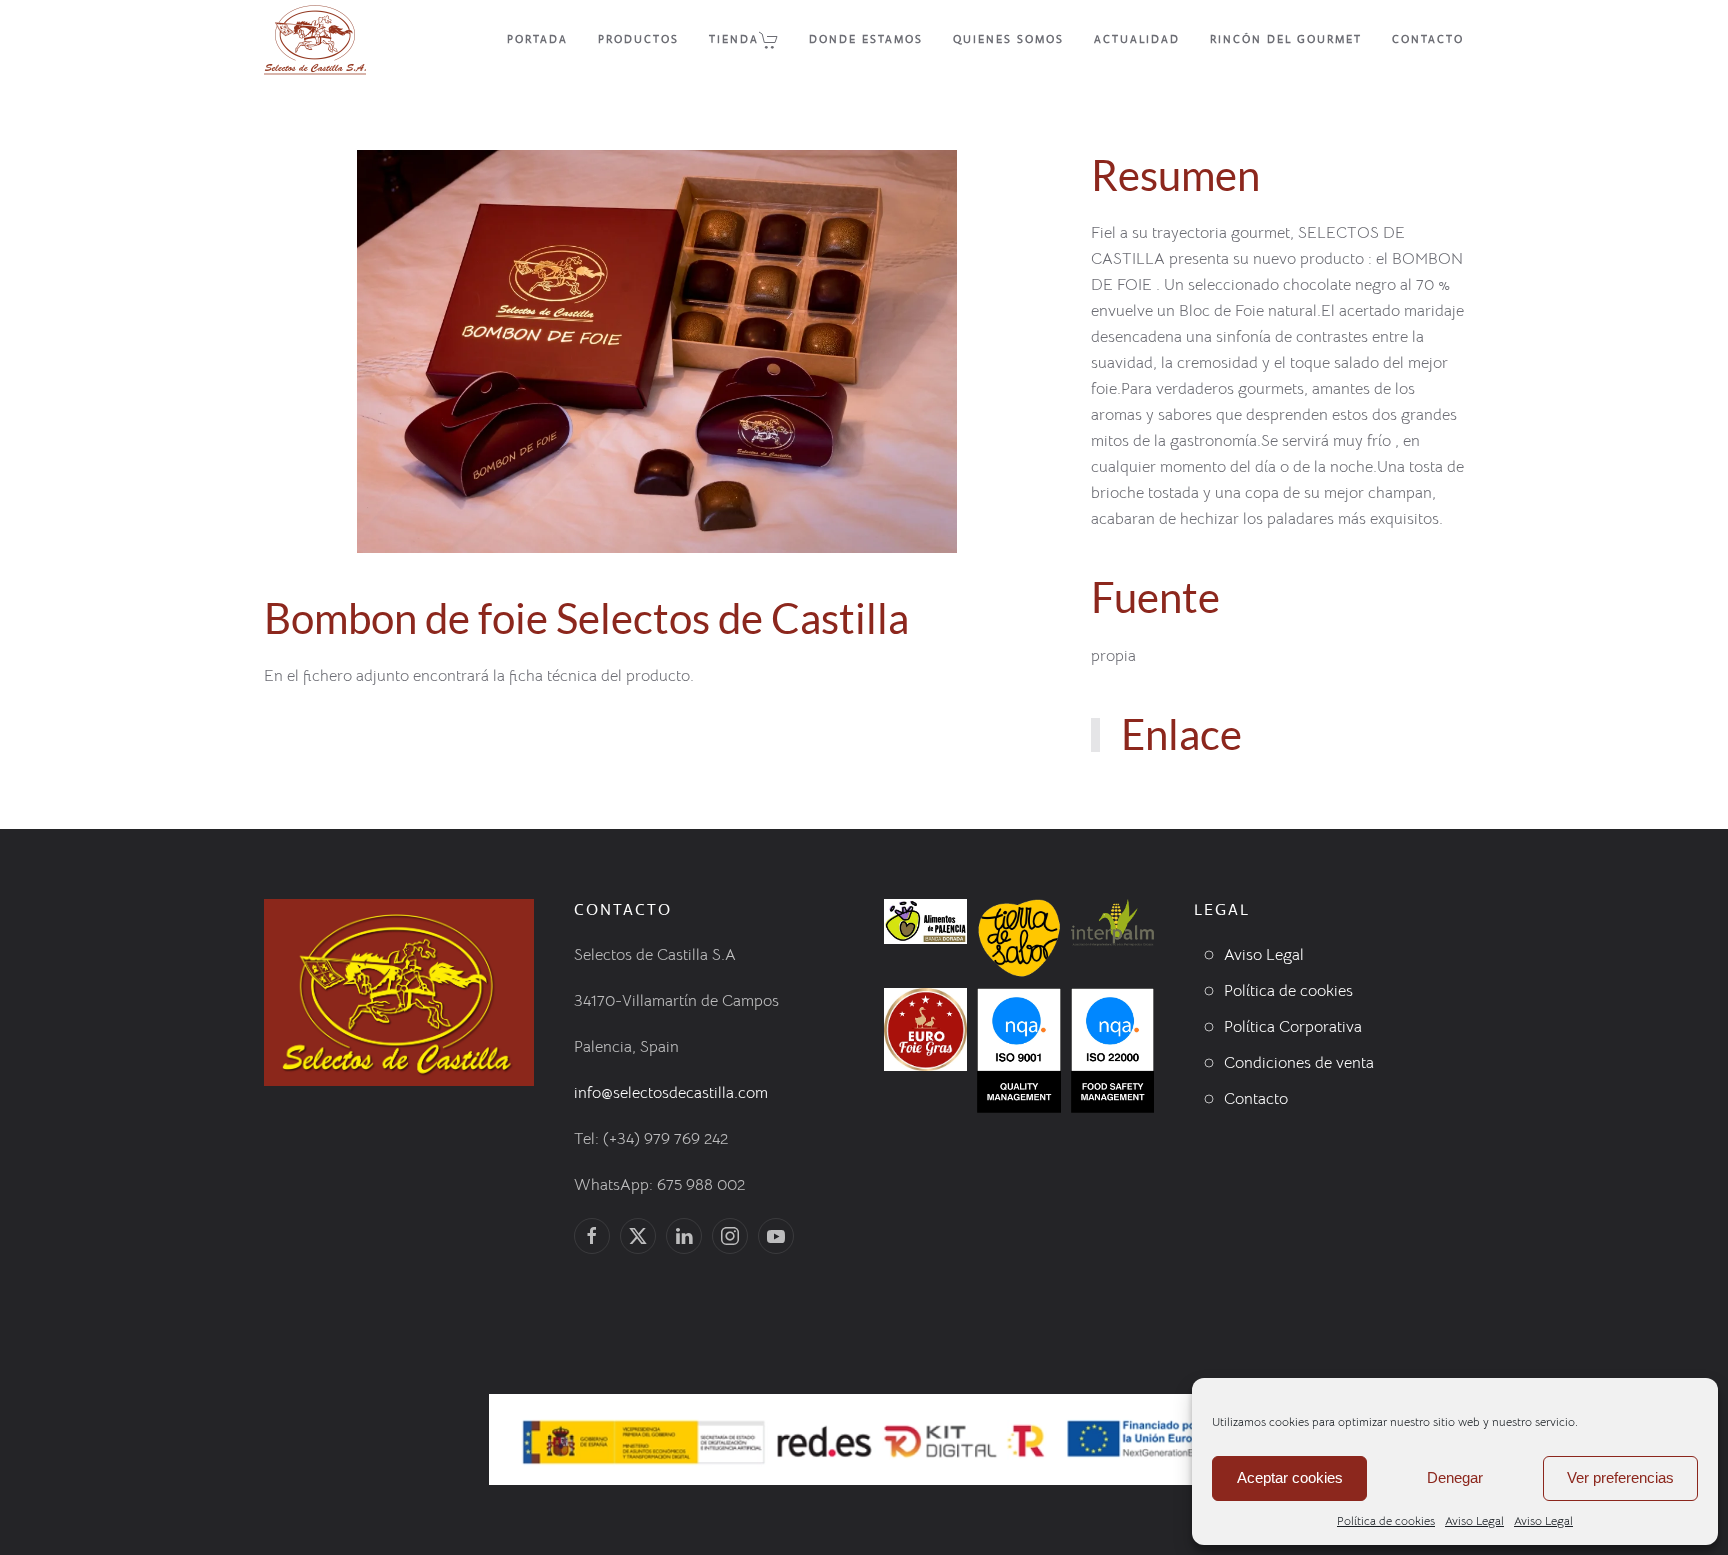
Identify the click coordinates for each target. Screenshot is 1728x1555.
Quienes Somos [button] (1008, 39)
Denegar (1455, 1477)
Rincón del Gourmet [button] (1286, 39)
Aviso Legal (1474, 1520)
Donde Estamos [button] (866, 39)
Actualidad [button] (1137, 39)
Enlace (1181, 734)
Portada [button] (537, 39)
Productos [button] (638, 39)
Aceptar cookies (1290, 1477)
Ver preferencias (1620, 1477)
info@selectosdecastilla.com (671, 1093)
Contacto (1428, 39)
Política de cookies (1386, 1520)
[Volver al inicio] (315, 40)
